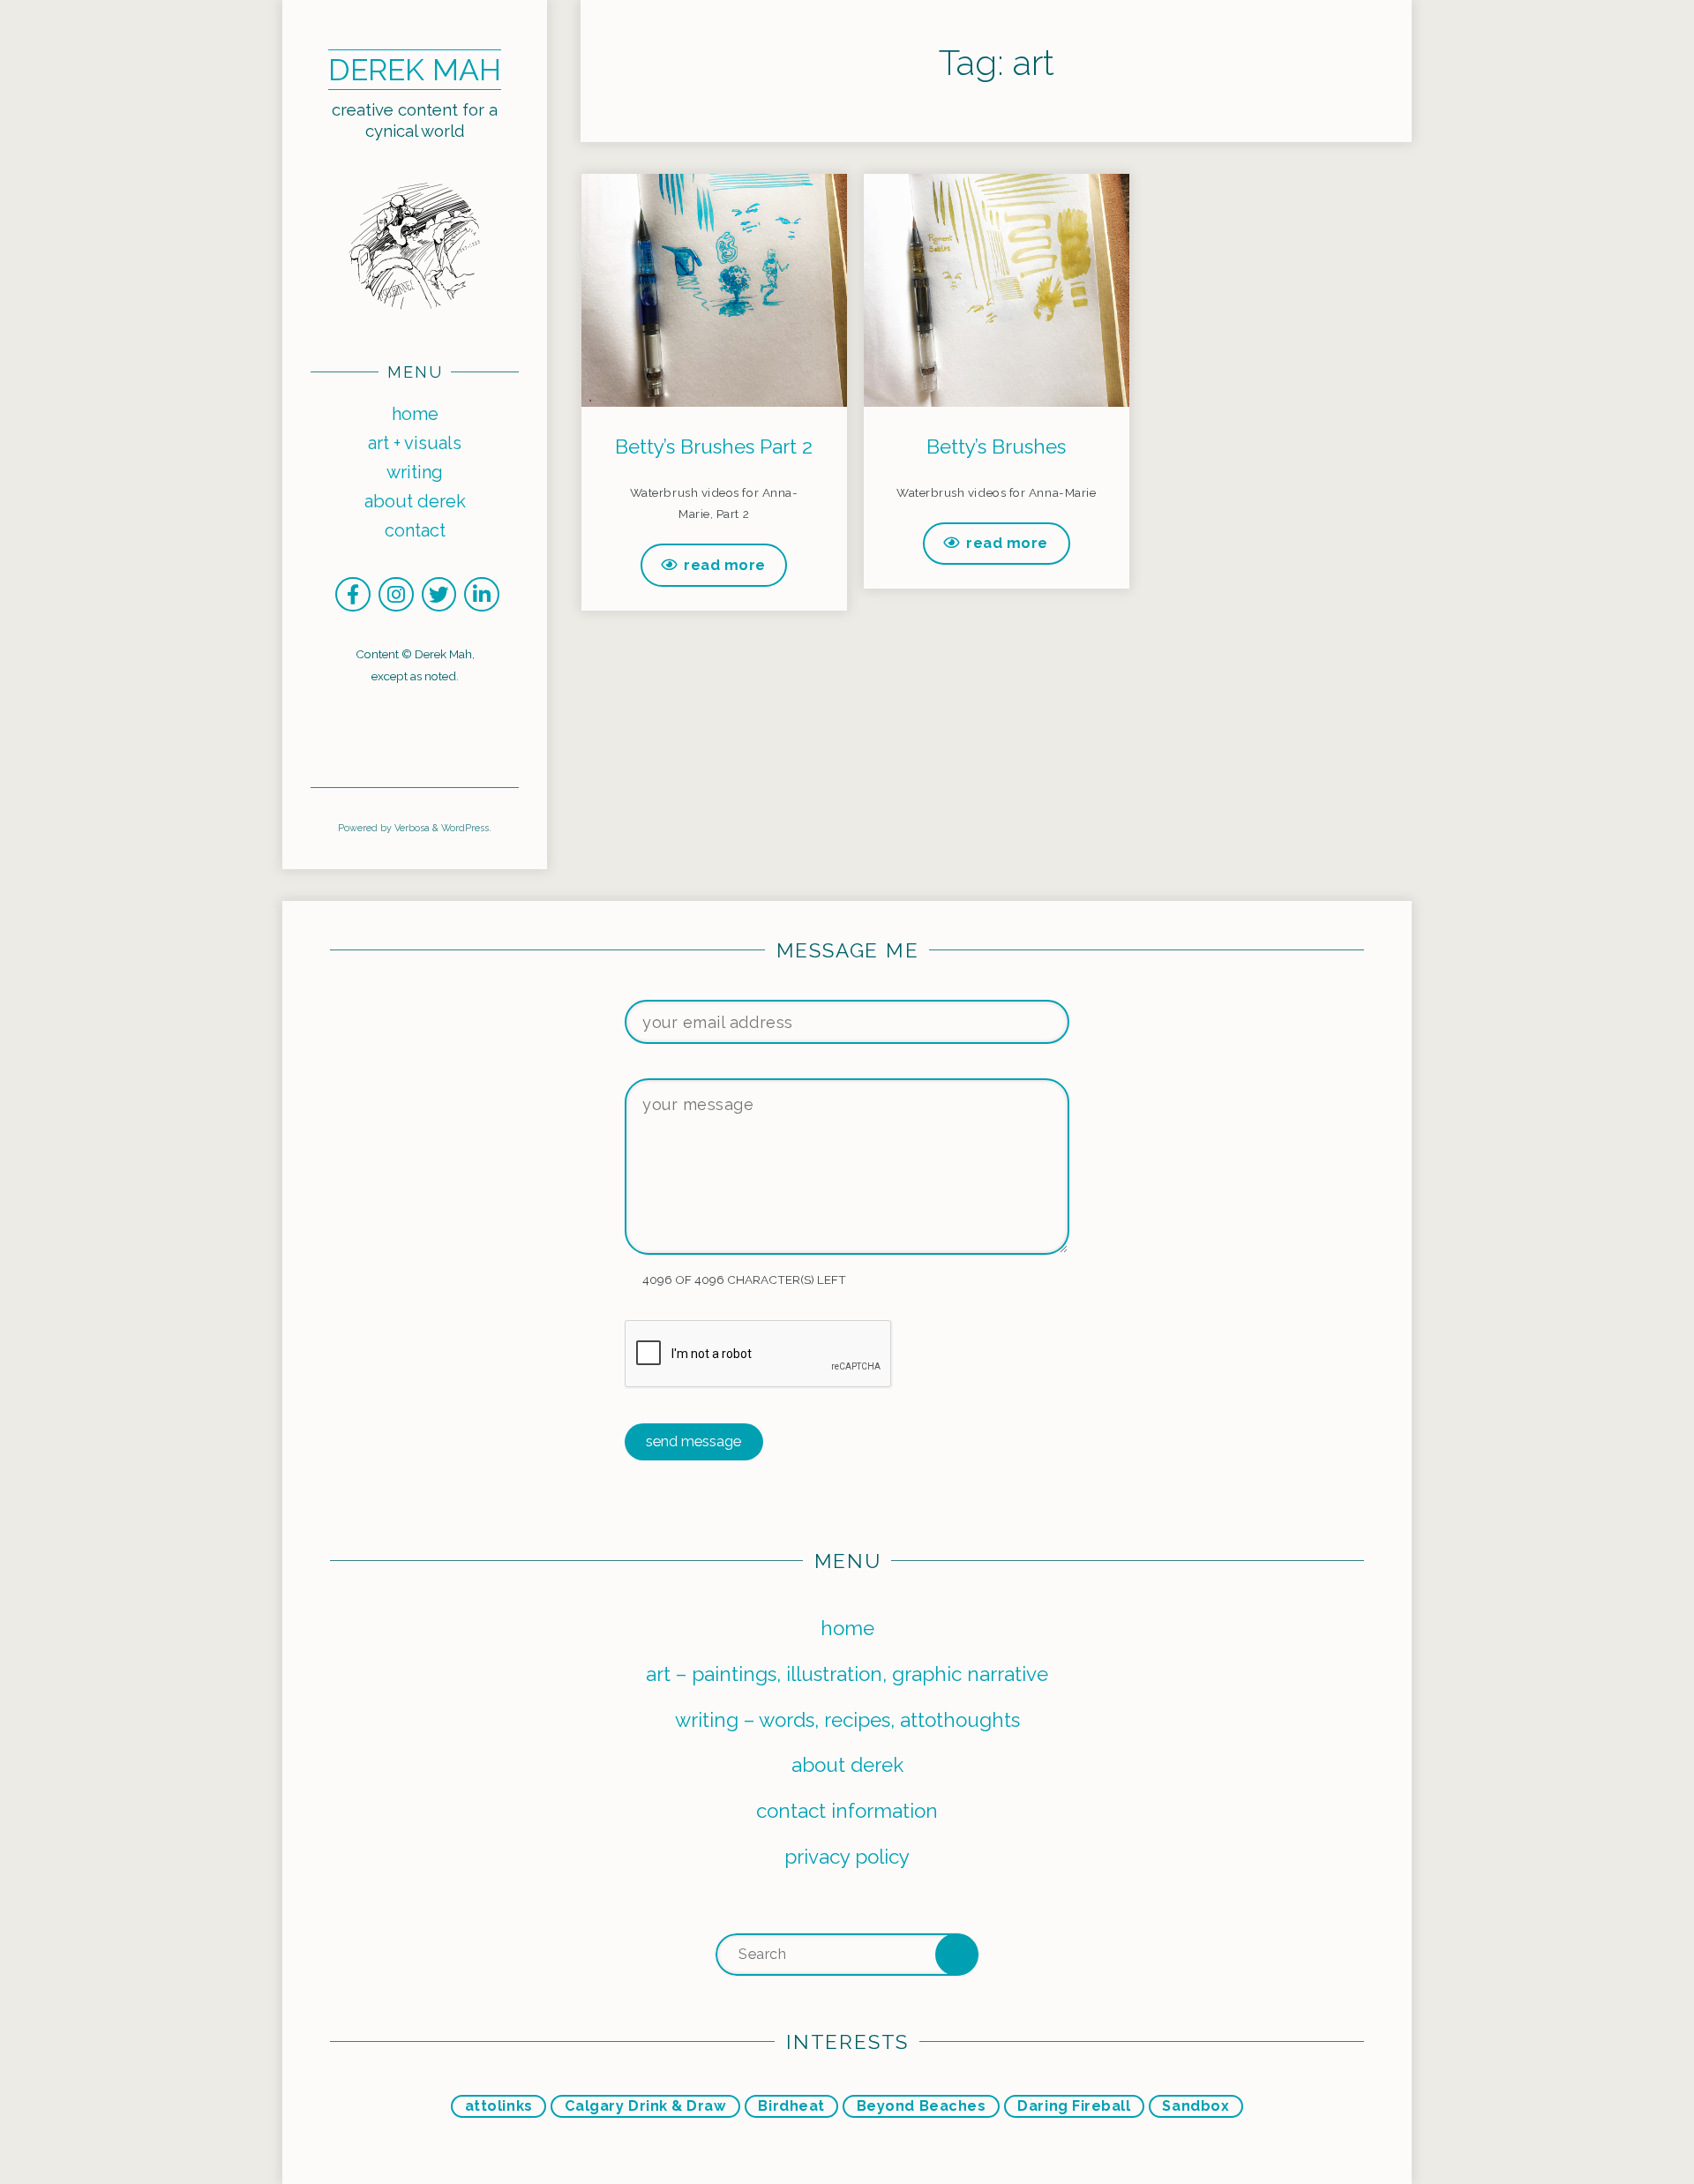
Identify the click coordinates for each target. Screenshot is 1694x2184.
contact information (847, 1811)
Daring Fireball (1074, 2107)
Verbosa (411, 828)
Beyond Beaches (922, 2107)
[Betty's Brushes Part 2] (714, 274)
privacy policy (847, 1857)
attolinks (499, 2107)
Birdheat (791, 2107)
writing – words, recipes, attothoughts (847, 1720)
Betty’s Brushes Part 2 (714, 447)
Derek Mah (415, 70)
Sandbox (1196, 2107)
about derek (847, 1765)
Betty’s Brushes (996, 447)
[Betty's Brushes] (996, 274)
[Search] (957, 1955)
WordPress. (466, 828)
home (847, 1628)
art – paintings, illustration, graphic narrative (847, 1674)
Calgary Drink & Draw (646, 2107)
